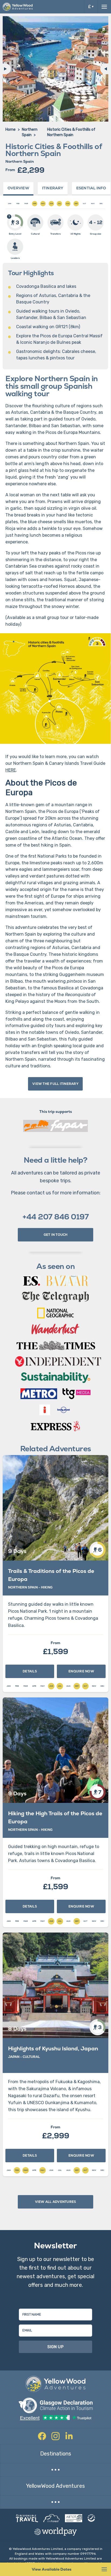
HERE (11, 770)
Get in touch (56, 1235)
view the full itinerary (55, 1084)
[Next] (106, 69)
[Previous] (5, 69)
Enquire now (81, 1671)
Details (30, 1671)
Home (11, 130)
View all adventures (56, 2202)
